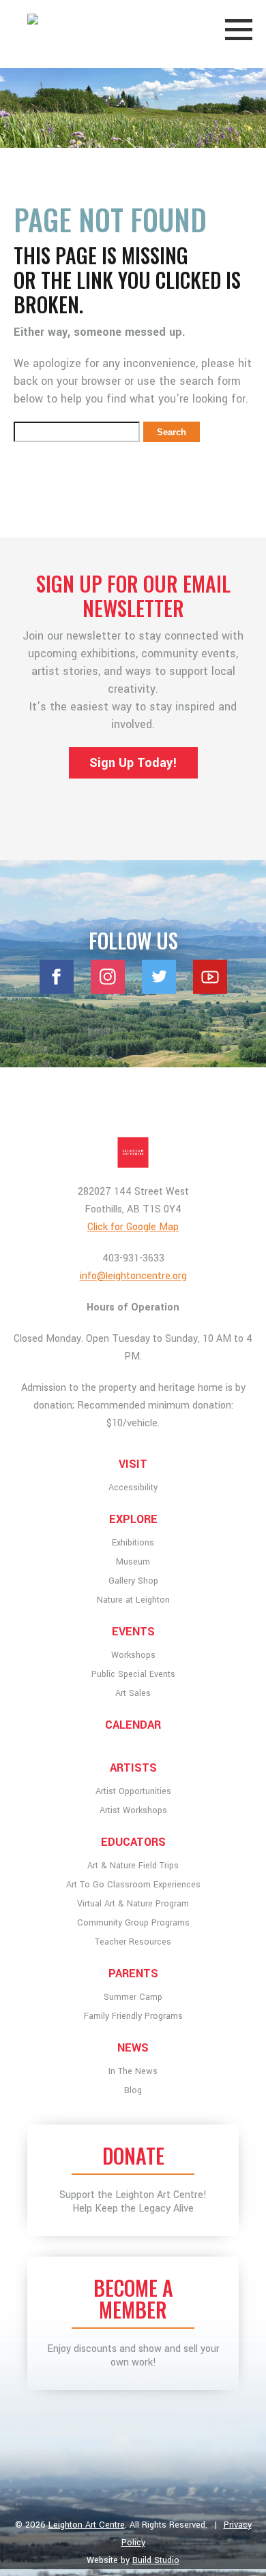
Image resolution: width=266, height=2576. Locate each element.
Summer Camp (133, 1997)
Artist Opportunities (133, 1791)
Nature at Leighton (133, 1600)
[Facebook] (57, 990)
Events (133, 1632)
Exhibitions (133, 1543)
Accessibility (133, 1488)
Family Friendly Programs (133, 2016)
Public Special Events (133, 1674)
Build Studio (156, 2560)
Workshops (133, 1655)
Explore (133, 1519)
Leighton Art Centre (87, 2525)
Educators (133, 1842)
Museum (133, 1562)
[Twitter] (159, 990)
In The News (133, 2071)
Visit (133, 1464)
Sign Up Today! (133, 763)
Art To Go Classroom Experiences (133, 1885)
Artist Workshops (133, 1810)
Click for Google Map (133, 1227)
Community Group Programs (133, 1923)
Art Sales (133, 1693)
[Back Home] (133, 1152)
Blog (133, 2090)
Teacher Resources (133, 1942)
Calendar (133, 1725)
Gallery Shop (133, 1581)
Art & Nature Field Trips (133, 1866)
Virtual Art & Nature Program (133, 1904)
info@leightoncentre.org (133, 1276)
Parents (133, 1974)
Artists (133, 1768)
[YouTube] (210, 990)
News (133, 2048)
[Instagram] (108, 990)
